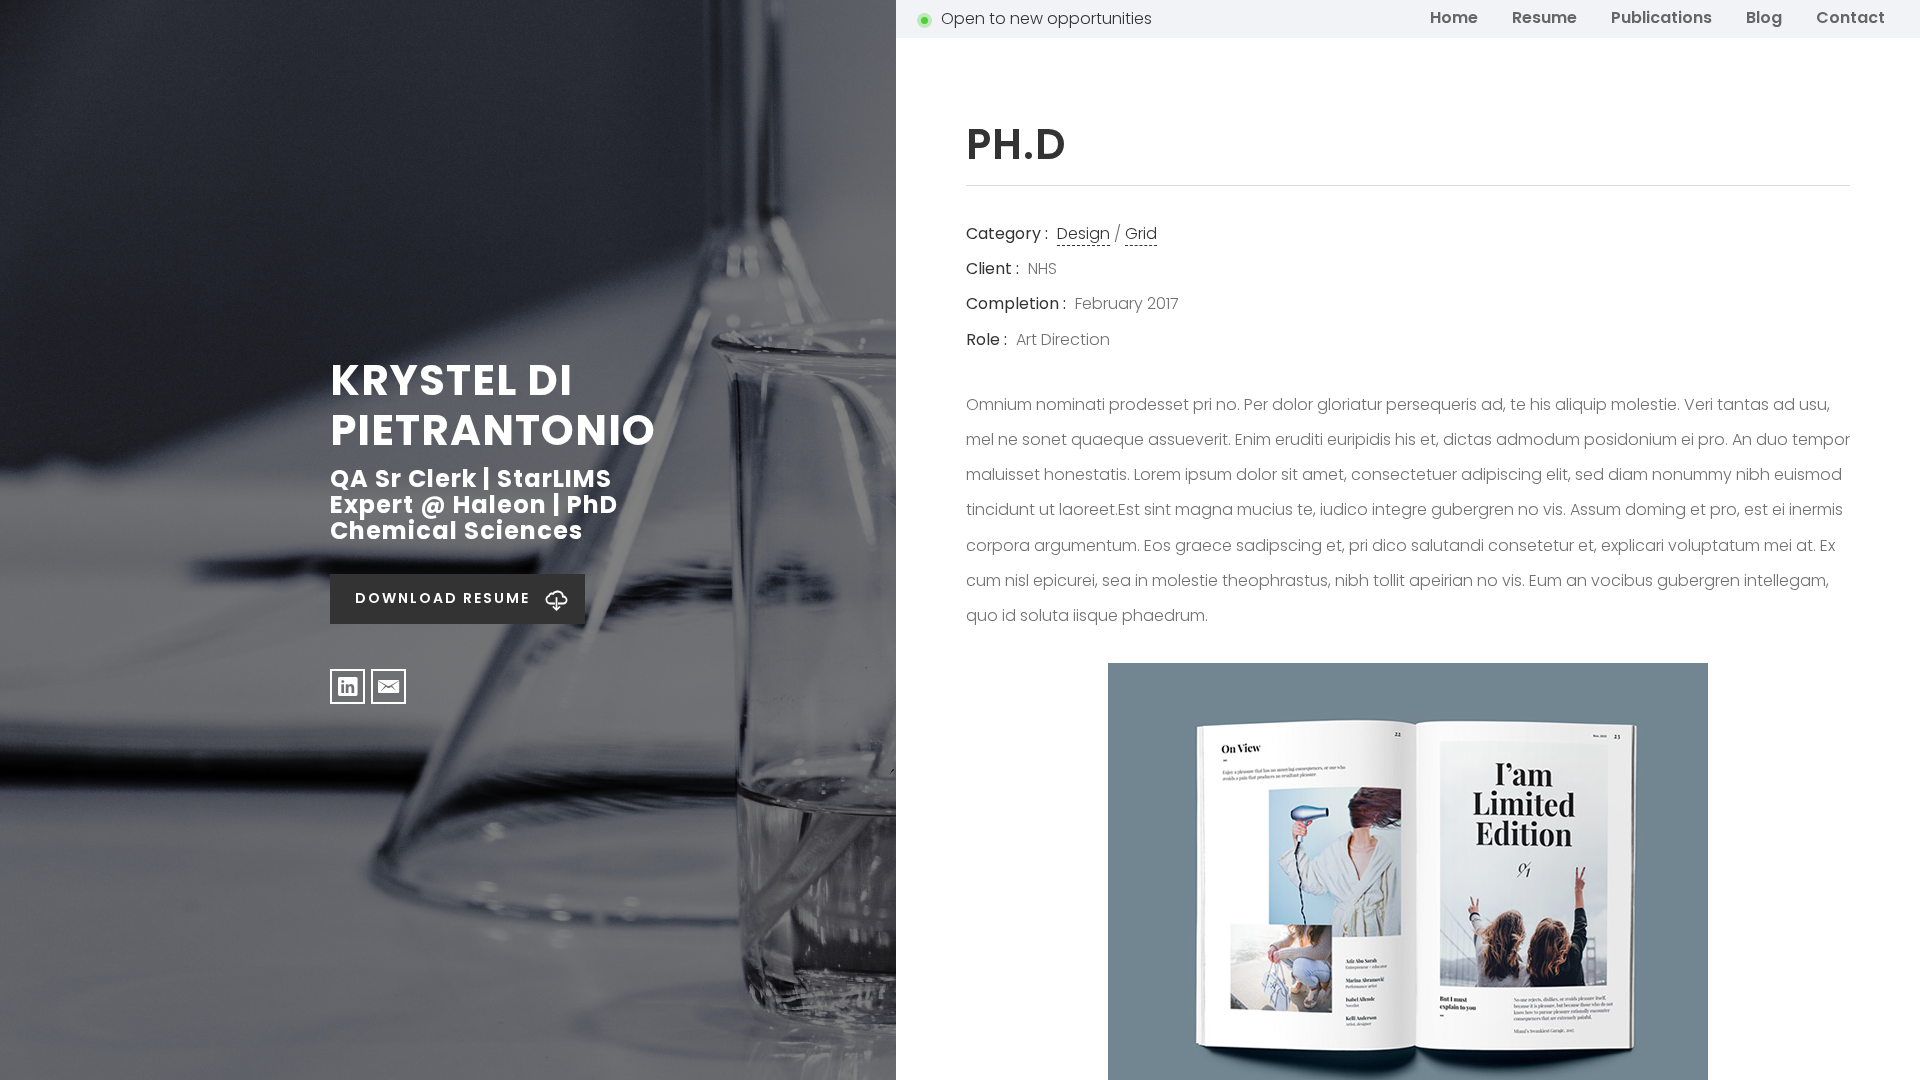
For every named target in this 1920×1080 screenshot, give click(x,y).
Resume (1544, 17)
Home (1454, 17)
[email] (388, 686)
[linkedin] (347, 686)
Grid (1141, 233)
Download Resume (442, 598)
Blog (1764, 17)
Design (1083, 233)
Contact (1850, 17)
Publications (1661, 17)
